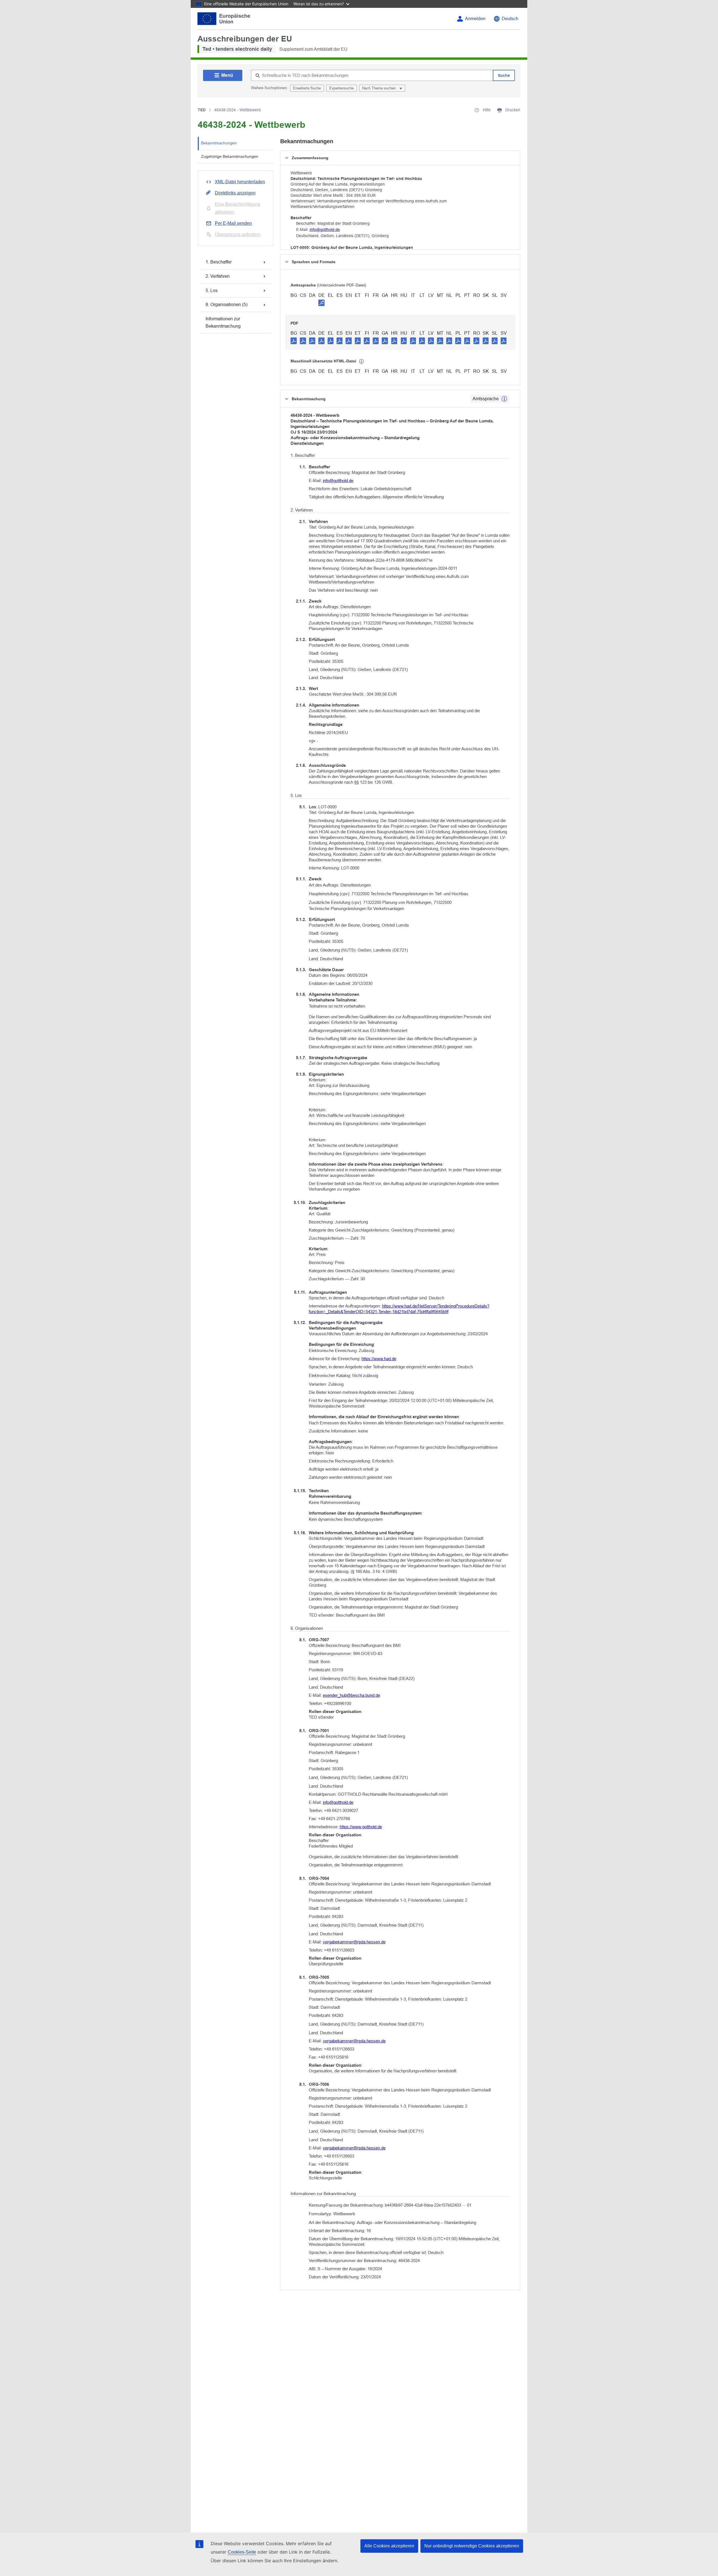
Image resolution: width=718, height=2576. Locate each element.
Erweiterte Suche (307, 88)
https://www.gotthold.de (361, 1827)
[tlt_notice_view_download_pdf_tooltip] (294, 341)
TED (202, 110)
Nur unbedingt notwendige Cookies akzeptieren (472, 2546)
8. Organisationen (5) (226, 305)
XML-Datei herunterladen (240, 182)
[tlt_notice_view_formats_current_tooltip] (504, 399)
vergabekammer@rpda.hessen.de (354, 1942)
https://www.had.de (379, 1359)
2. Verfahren (218, 276)
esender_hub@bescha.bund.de (351, 1695)
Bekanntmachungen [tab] (219, 143)
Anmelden (475, 19)
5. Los (212, 291)
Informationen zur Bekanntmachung (223, 322)
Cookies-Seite (242, 2552)
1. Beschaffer (219, 262)
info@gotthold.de (325, 230)
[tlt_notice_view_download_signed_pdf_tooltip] (321, 303)
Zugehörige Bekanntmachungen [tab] (230, 156)
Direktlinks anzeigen (235, 193)
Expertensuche (341, 88)
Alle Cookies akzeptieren (389, 2546)
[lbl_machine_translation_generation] (362, 362)
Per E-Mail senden (233, 223)
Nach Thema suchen (379, 88)
